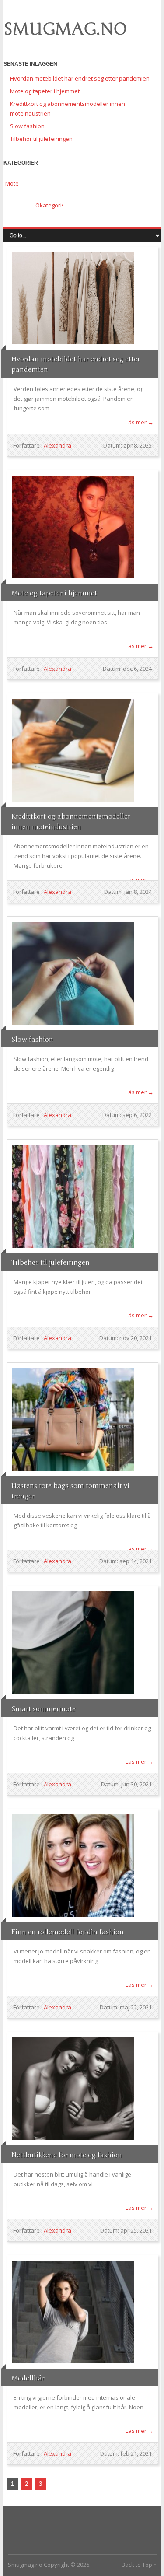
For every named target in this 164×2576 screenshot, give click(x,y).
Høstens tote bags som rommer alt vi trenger (70, 1491)
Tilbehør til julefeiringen (41, 139)
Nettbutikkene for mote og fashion (67, 2155)
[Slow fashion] (73, 973)
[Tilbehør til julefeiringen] (73, 1196)
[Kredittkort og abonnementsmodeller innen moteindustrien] (73, 750)
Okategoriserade (49, 205)
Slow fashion (27, 126)
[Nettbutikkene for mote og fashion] (73, 2089)
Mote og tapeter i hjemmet (45, 91)
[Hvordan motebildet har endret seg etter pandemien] (73, 298)
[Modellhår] (73, 2312)
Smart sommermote (44, 1709)
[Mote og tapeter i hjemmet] (73, 527)
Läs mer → (140, 422)
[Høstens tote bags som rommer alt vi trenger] (73, 1419)
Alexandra (58, 445)
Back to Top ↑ (139, 2565)
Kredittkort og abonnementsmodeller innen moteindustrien (71, 822)
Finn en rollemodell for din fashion (68, 1932)
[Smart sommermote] (73, 1643)
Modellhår (28, 2378)
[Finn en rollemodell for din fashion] (73, 1866)
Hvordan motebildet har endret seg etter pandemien (80, 78)
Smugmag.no (65, 29)
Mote (12, 183)
